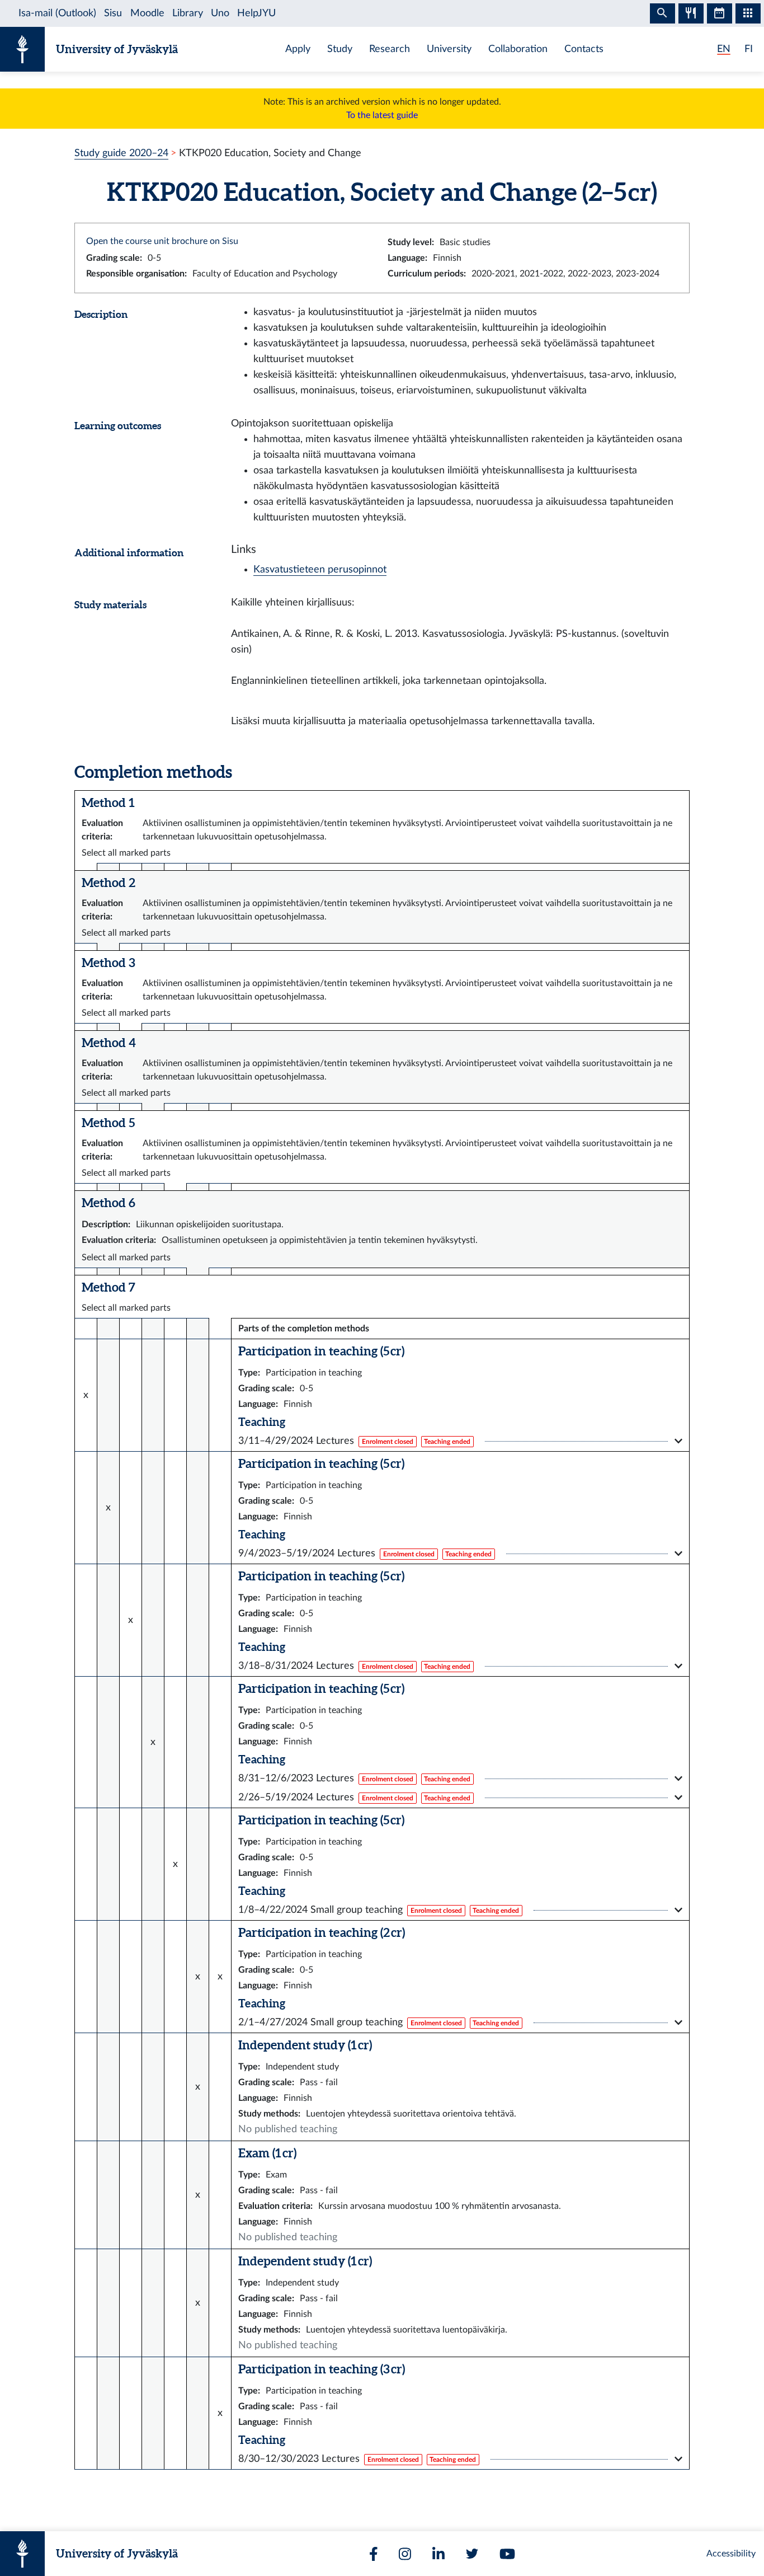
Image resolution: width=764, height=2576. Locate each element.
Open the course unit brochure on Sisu (162, 241)
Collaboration (518, 49)
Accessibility (731, 2554)
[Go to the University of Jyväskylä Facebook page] (374, 2554)
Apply (298, 49)
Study (340, 49)
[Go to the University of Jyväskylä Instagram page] (405, 2554)
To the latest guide (382, 115)
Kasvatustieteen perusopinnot (320, 569)
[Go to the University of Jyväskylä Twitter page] (472, 2554)
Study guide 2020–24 (121, 153)
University (449, 49)
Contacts (584, 49)
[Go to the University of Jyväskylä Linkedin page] (438, 2554)
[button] (460, 1441)
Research (390, 49)
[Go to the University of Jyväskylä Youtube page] (507, 2554)
